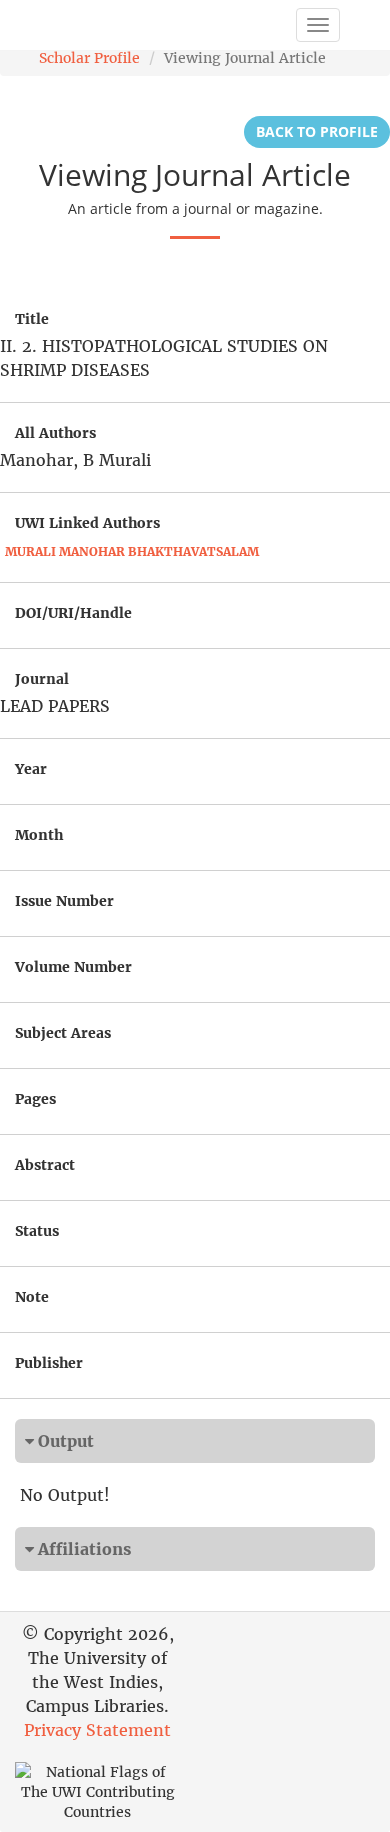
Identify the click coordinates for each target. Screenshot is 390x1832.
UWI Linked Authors (87, 523)
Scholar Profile (89, 58)
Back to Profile (317, 131)
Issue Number (64, 901)
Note (32, 1297)
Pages (35, 1099)
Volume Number (73, 967)
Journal (42, 679)
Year (31, 769)
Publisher (49, 1363)
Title (32, 319)
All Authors (55, 433)
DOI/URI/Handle (73, 613)
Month (39, 835)
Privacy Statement (97, 1730)
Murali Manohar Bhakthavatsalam (132, 551)
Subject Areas (63, 1033)
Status (37, 1231)
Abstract (45, 1165)
